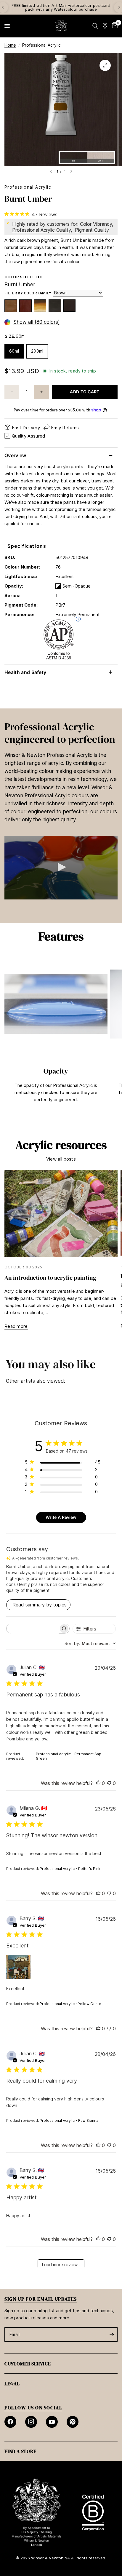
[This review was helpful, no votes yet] (98, 1783)
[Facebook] (10, 2422)
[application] (61, 868)
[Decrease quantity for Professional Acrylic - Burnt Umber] (12, 392)
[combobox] (90, 1643)
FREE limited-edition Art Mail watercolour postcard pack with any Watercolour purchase (61, 7)
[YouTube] (52, 2422)
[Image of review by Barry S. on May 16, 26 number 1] (18, 1967)
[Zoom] (105, 65)
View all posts (61, 1159)
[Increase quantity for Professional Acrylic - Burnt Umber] (41, 392)
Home (10, 45)
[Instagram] (31, 2422)
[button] (61, 867)
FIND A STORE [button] (20, 2451)
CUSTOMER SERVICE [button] (28, 2364)
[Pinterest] (73, 2422)
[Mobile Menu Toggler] (7, 26)
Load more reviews (61, 2265)
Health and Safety (25, 672)
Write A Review (61, 1517)
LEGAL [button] (12, 2384)
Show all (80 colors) (37, 322)
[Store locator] (105, 26)
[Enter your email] (112, 2334)
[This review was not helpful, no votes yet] (109, 1783)
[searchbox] (33, 1629)
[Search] (95, 26)
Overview (15, 455)
